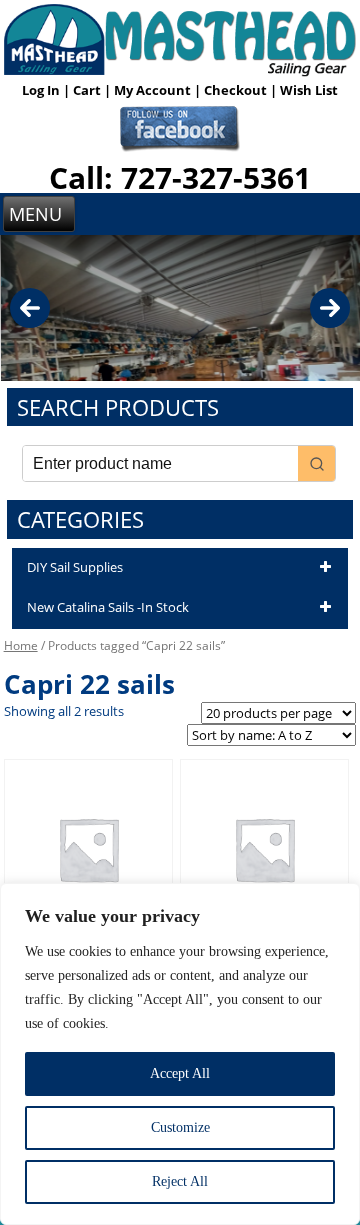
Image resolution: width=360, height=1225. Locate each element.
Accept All (180, 1073)
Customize (180, 1127)
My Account (154, 90)
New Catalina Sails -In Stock (108, 607)
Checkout (237, 90)
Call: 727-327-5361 (180, 177)
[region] (180, 1054)
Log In (42, 90)
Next (330, 308)
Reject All (180, 1181)
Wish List (309, 90)
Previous (30, 308)
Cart (88, 90)
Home (21, 645)
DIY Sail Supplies (75, 567)
